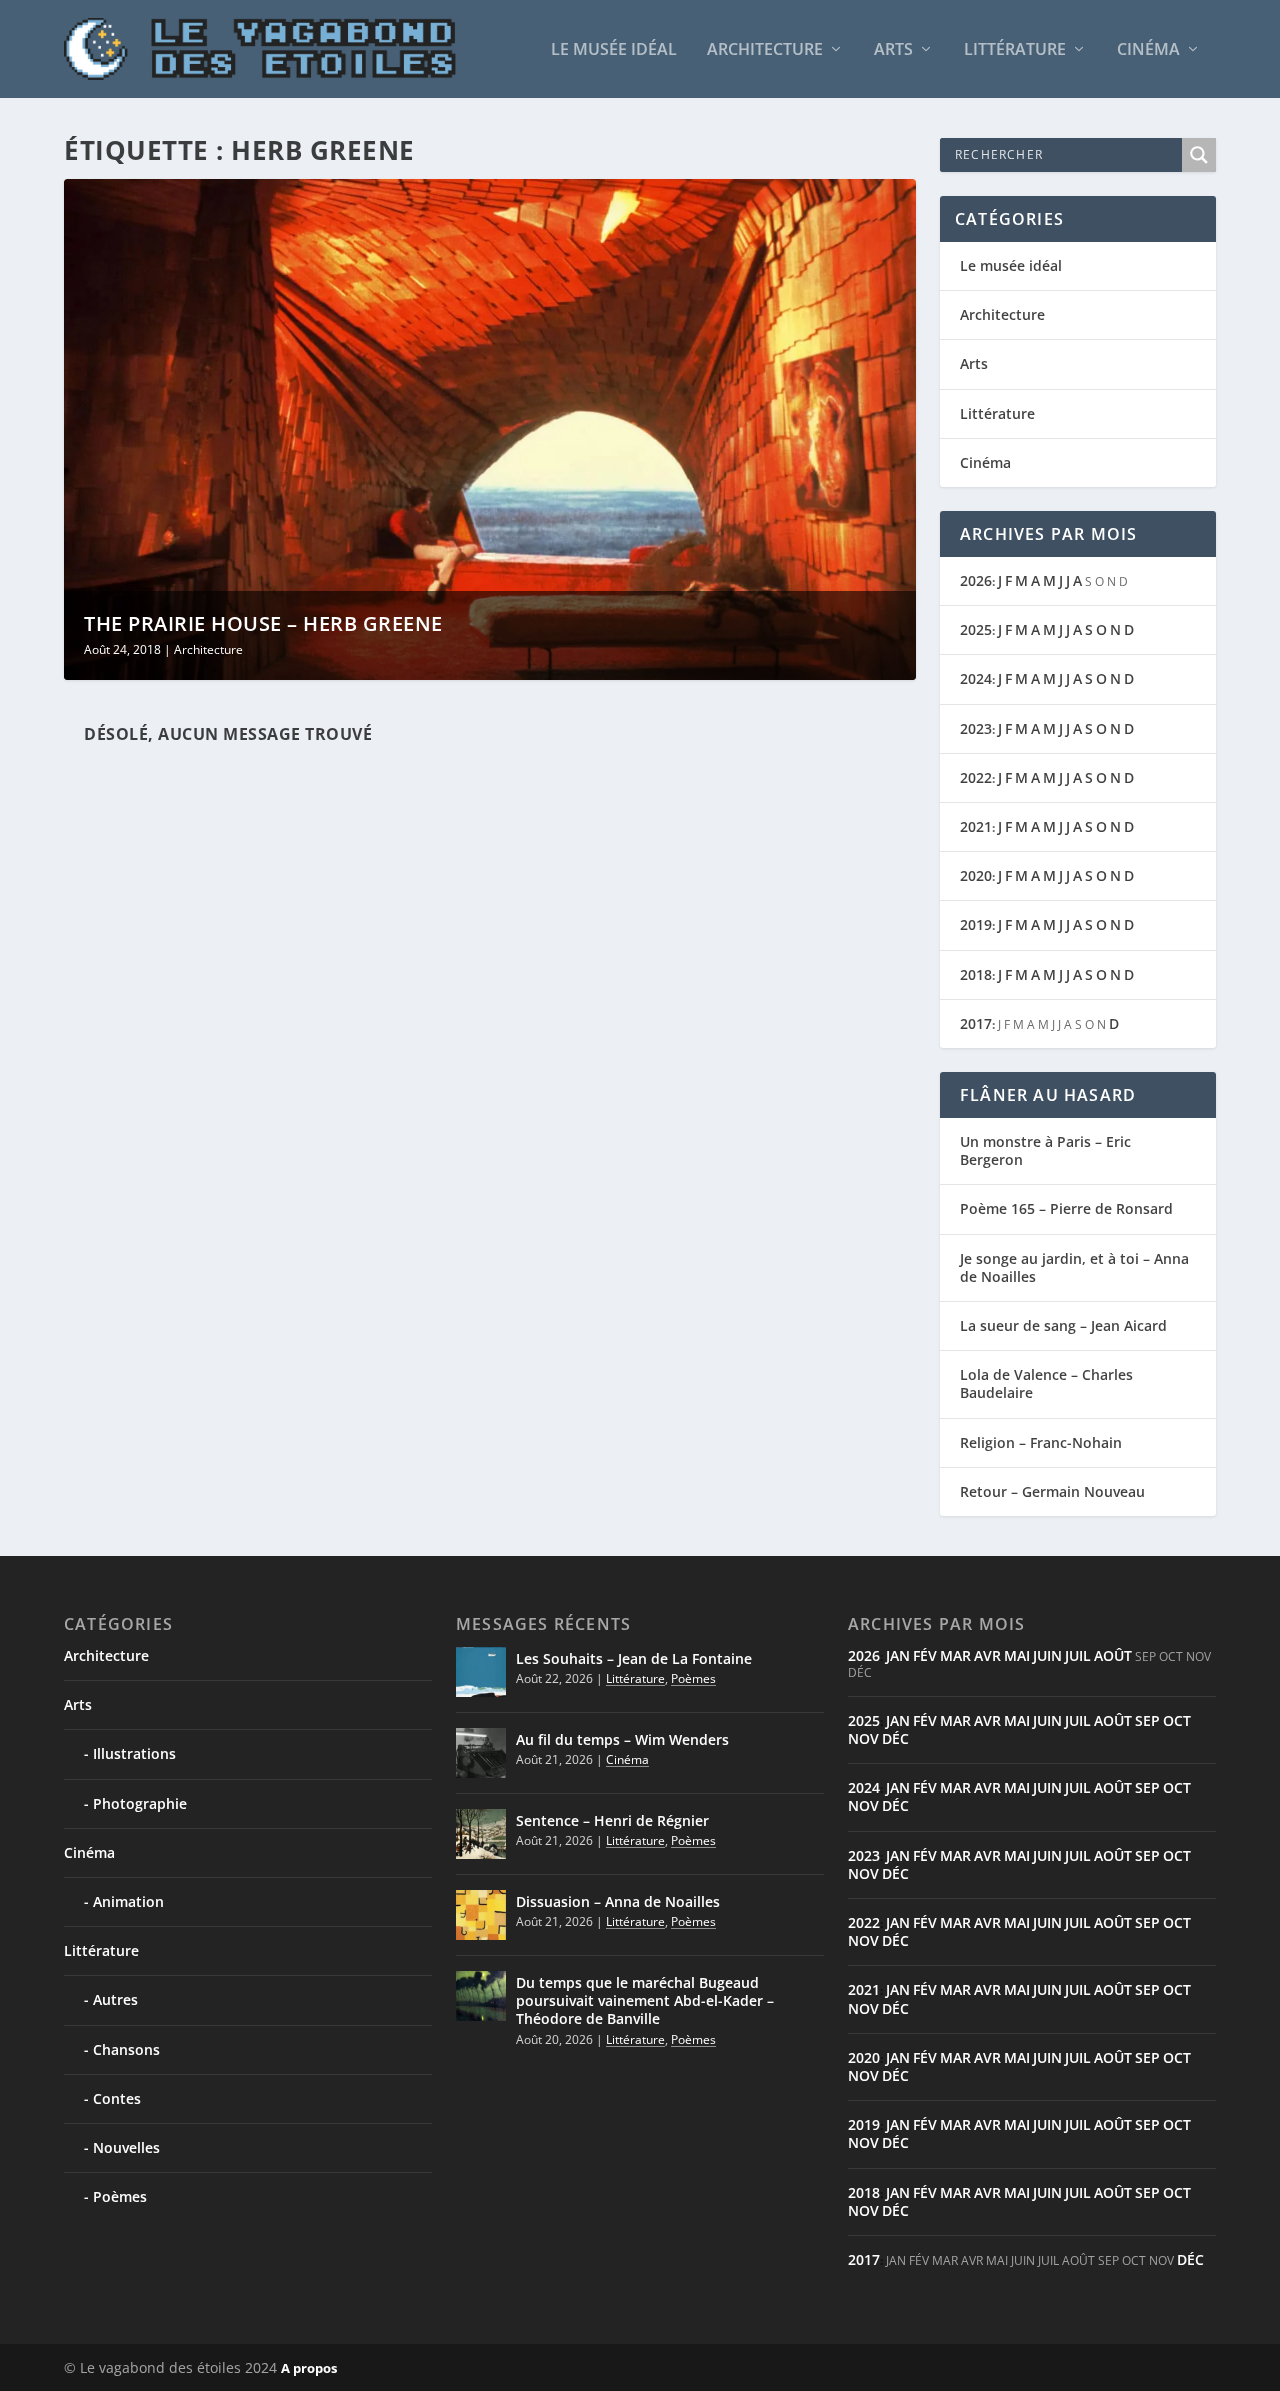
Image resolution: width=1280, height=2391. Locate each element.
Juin (1047, 1655)
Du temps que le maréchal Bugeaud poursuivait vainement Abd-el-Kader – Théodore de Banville (645, 2000)
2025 (976, 629)
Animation (128, 1901)
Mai (1017, 1655)
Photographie (140, 1803)
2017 (976, 1023)
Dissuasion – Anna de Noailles (618, 1901)
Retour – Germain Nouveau (1052, 1491)
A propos (309, 2368)
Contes (117, 2098)
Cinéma (1148, 50)
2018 (976, 974)
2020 (976, 875)
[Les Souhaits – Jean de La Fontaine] (481, 1672)
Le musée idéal (614, 50)
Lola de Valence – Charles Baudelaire (1046, 1383)
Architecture (765, 50)
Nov (863, 1738)
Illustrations (134, 1753)
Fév (925, 1655)
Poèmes (120, 2196)
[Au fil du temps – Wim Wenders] (481, 1753)
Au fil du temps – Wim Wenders (622, 1739)
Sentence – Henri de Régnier (612, 1820)
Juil (1078, 1655)
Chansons (126, 2049)
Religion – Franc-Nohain (1041, 1442)
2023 (976, 728)
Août (1113, 1655)
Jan (898, 1655)
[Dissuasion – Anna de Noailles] (481, 1915)
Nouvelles (126, 2147)
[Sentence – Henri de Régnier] (481, 1834)
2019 (976, 924)
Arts (893, 50)
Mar (955, 1655)
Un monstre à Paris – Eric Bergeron (1045, 1150)
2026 (976, 580)
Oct (1177, 1720)
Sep (1147, 1720)
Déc (895, 1738)
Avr (987, 1655)
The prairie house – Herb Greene (263, 623)
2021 (976, 826)
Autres (115, 1999)
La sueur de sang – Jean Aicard (1063, 1325)
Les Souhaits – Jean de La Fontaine (634, 1658)
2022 (976, 777)
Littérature (1015, 50)
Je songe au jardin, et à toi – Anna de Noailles (1074, 1267)
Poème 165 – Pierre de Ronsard (1066, 1208)
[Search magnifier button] (1199, 155)
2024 (976, 678)
